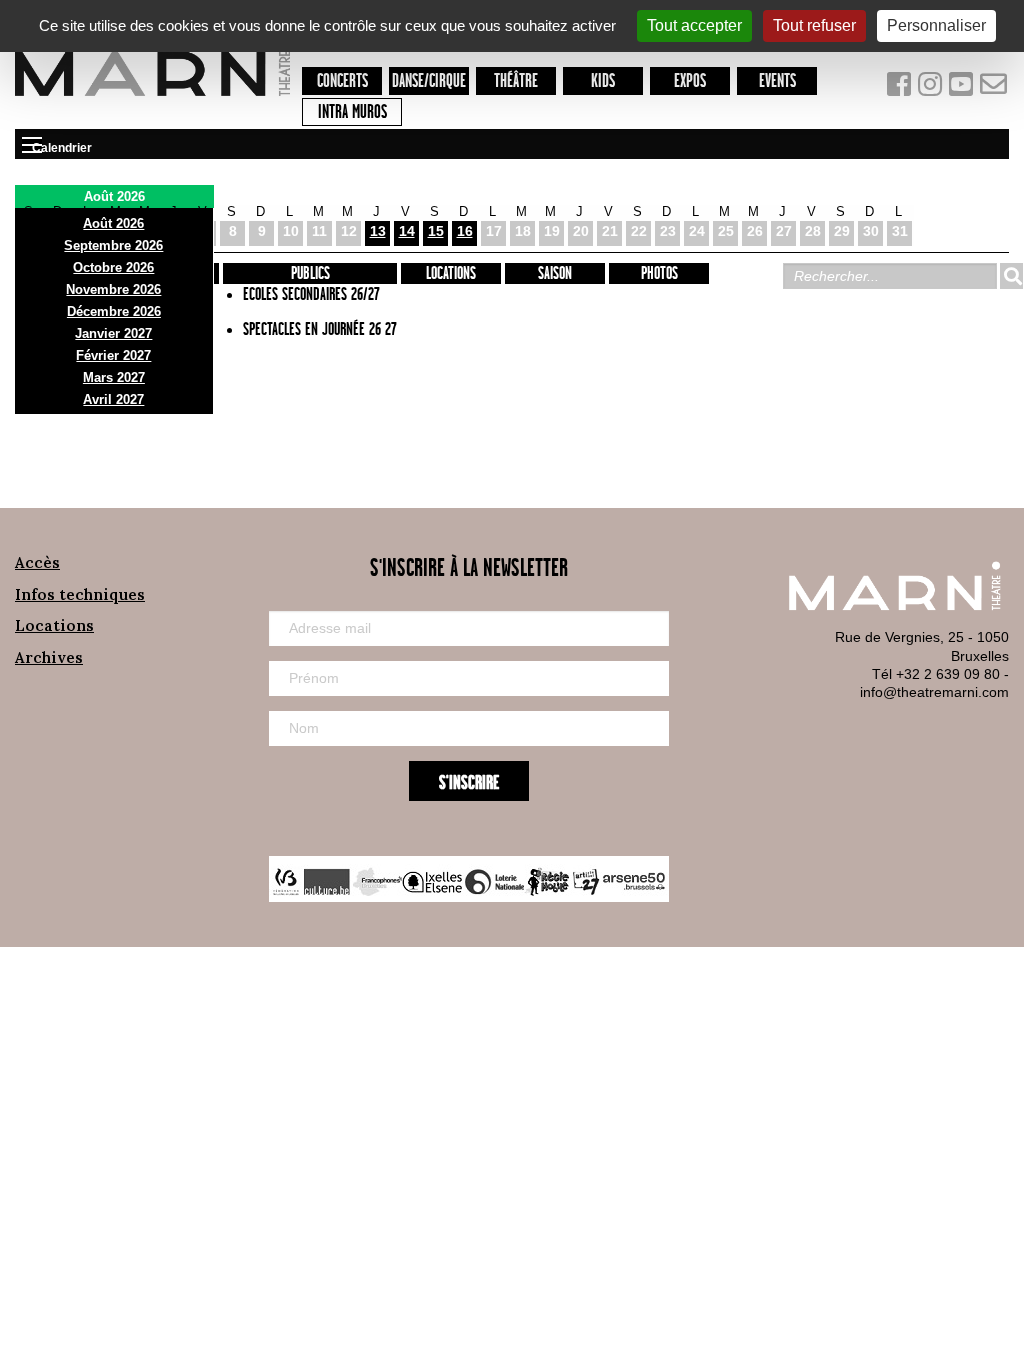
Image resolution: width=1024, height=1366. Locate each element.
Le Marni (152, 99)
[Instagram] (931, 88)
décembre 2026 (114, 311)
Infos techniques (80, 594)
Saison (555, 274)
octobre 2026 (113, 267)
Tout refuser (814, 25)
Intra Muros (352, 112)
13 (378, 231)
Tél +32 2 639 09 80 (936, 674)
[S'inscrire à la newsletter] (994, 88)
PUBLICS (310, 274)
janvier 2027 (113, 333)
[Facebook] (900, 88)
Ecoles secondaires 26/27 (311, 295)
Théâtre (516, 81)
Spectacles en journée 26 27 (320, 330)
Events (777, 81)
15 (436, 231)
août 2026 (113, 223)
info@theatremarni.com (934, 692)
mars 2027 (114, 377)
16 (465, 231)
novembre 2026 (113, 289)
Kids (603, 81)
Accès (37, 562)
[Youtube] (963, 88)
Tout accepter (694, 25)
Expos (690, 81)
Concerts (342, 81)
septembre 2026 (113, 245)
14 (407, 231)
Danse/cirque (429, 81)
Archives (49, 657)
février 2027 (113, 355)
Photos (659, 274)
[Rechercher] (1011, 276)
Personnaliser (936, 25)
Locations (451, 274)
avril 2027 (113, 399)
